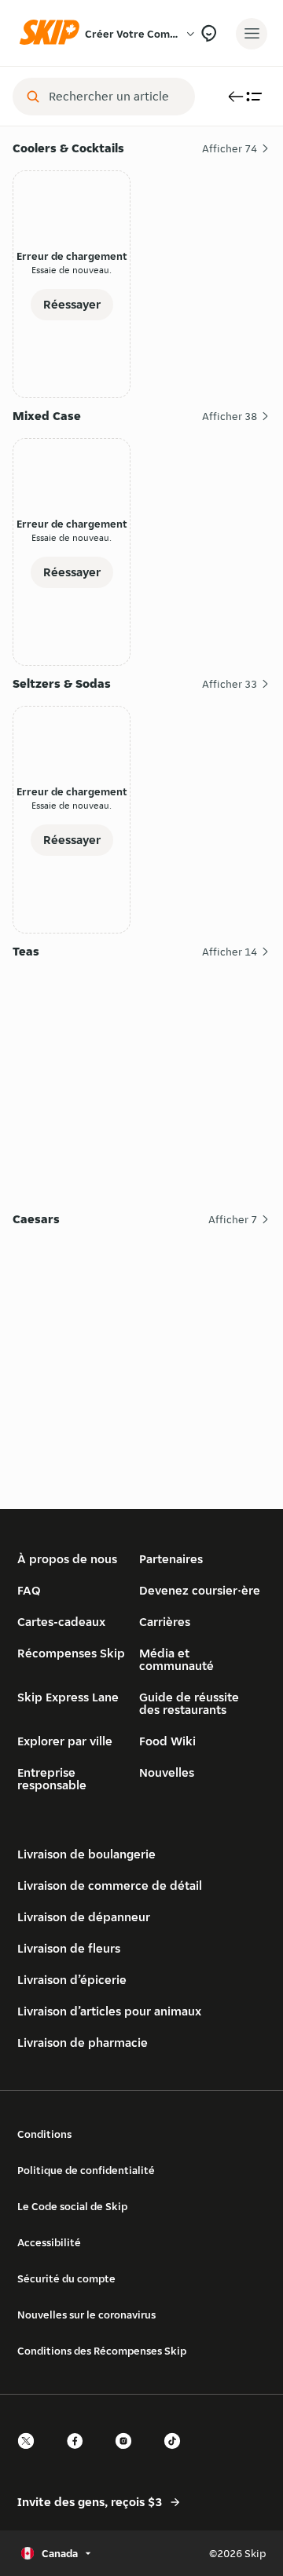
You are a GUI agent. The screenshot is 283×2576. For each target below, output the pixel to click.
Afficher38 (230, 416)
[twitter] (31, 2455)
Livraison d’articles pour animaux (109, 2011)
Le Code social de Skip (72, 2206)
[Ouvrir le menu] (252, 34)
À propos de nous (67, 1559)
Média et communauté (176, 1659)
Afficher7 (233, 1219)
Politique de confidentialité (86, 2170)
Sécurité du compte (66, 2278)
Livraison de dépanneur (84, 1917)
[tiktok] (177, 2455)
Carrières (165, 1622)
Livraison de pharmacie (83, 2043)
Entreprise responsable (52, 1779)
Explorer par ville (65, 1741)
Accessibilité (49, 2242)
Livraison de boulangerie (86, 1854)
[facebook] (79, 2455)
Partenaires (171, 1559)
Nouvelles (167, 1772)
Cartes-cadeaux (61, 1622)
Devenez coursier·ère (200, 1590)
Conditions (44, 2134)
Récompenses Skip (71, 1653)
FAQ (29, 1590)
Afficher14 (230, 952)
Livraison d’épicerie (72, 1980)
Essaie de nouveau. (72, 270)
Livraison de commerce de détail (110, 1885)
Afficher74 (230, 148)
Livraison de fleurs (69, 1948)
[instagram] (128, 2455)
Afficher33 (230, 684)
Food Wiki (167, 1741)
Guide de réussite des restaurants (189, 1703)
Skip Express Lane (68, 1697)
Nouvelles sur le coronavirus (86, 2315)
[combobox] (115, 97)
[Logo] (53, 33)
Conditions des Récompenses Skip (102, 2351)
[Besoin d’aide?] (209, 33)
